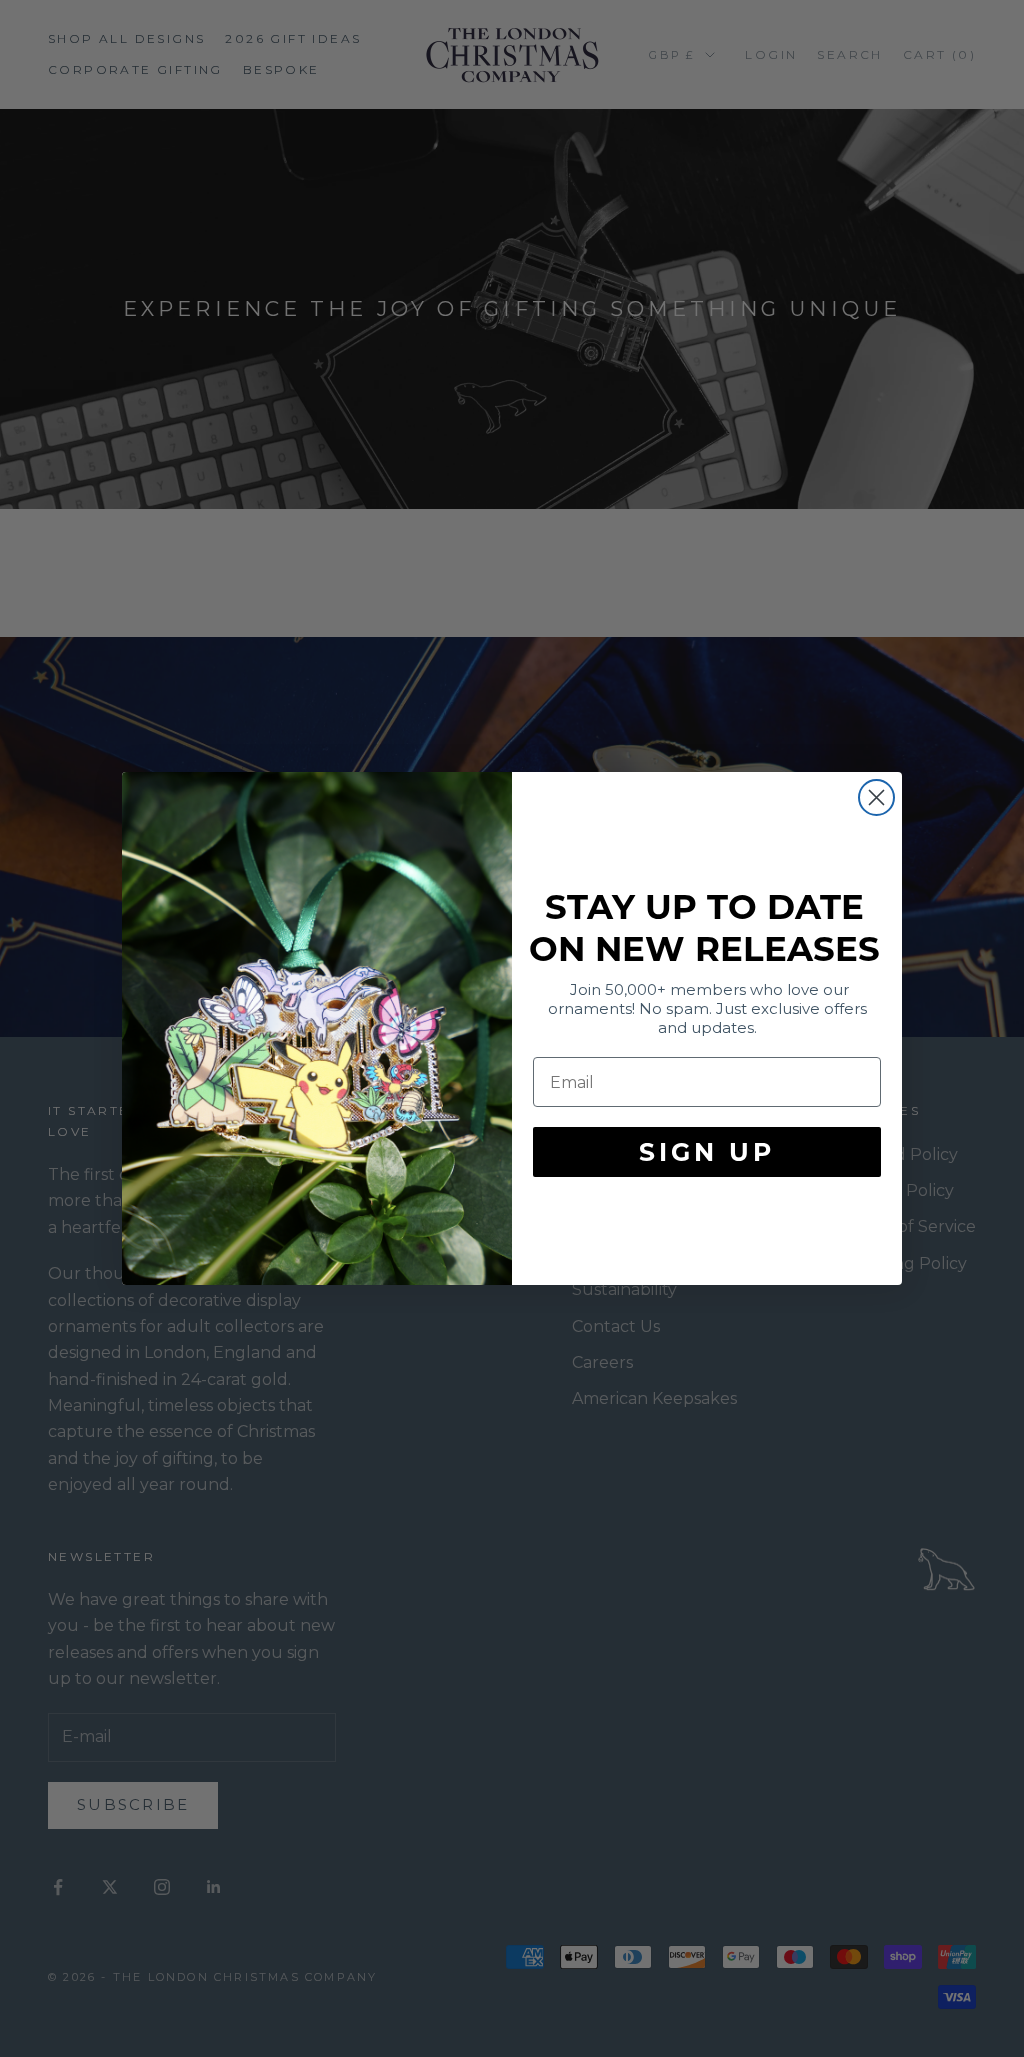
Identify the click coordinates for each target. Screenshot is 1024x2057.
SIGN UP (707, 1152)
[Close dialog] (876, 797)
